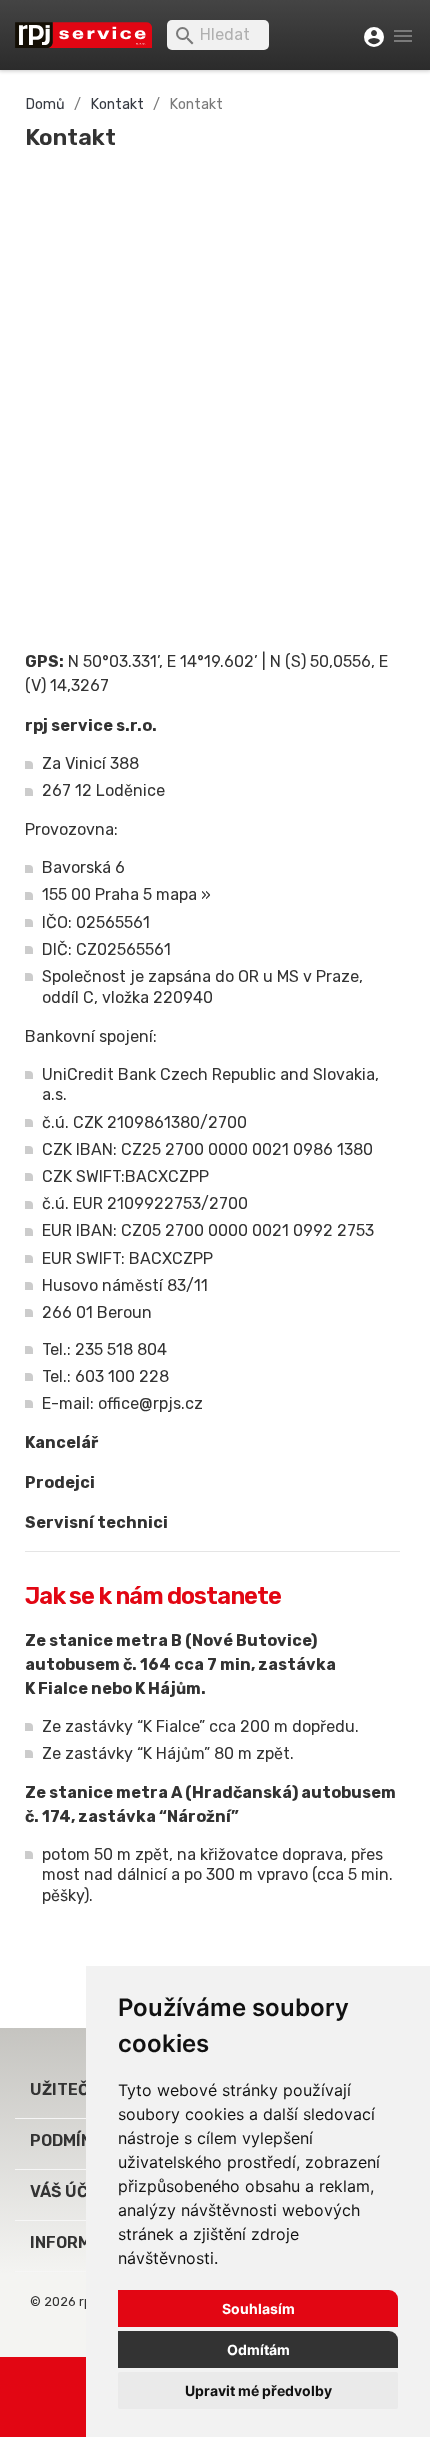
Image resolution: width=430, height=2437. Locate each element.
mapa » (183, 894)
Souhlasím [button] (258, 2308)
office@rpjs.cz (150, 1403)
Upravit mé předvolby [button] (258, 2390)
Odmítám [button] (258, 2349)
